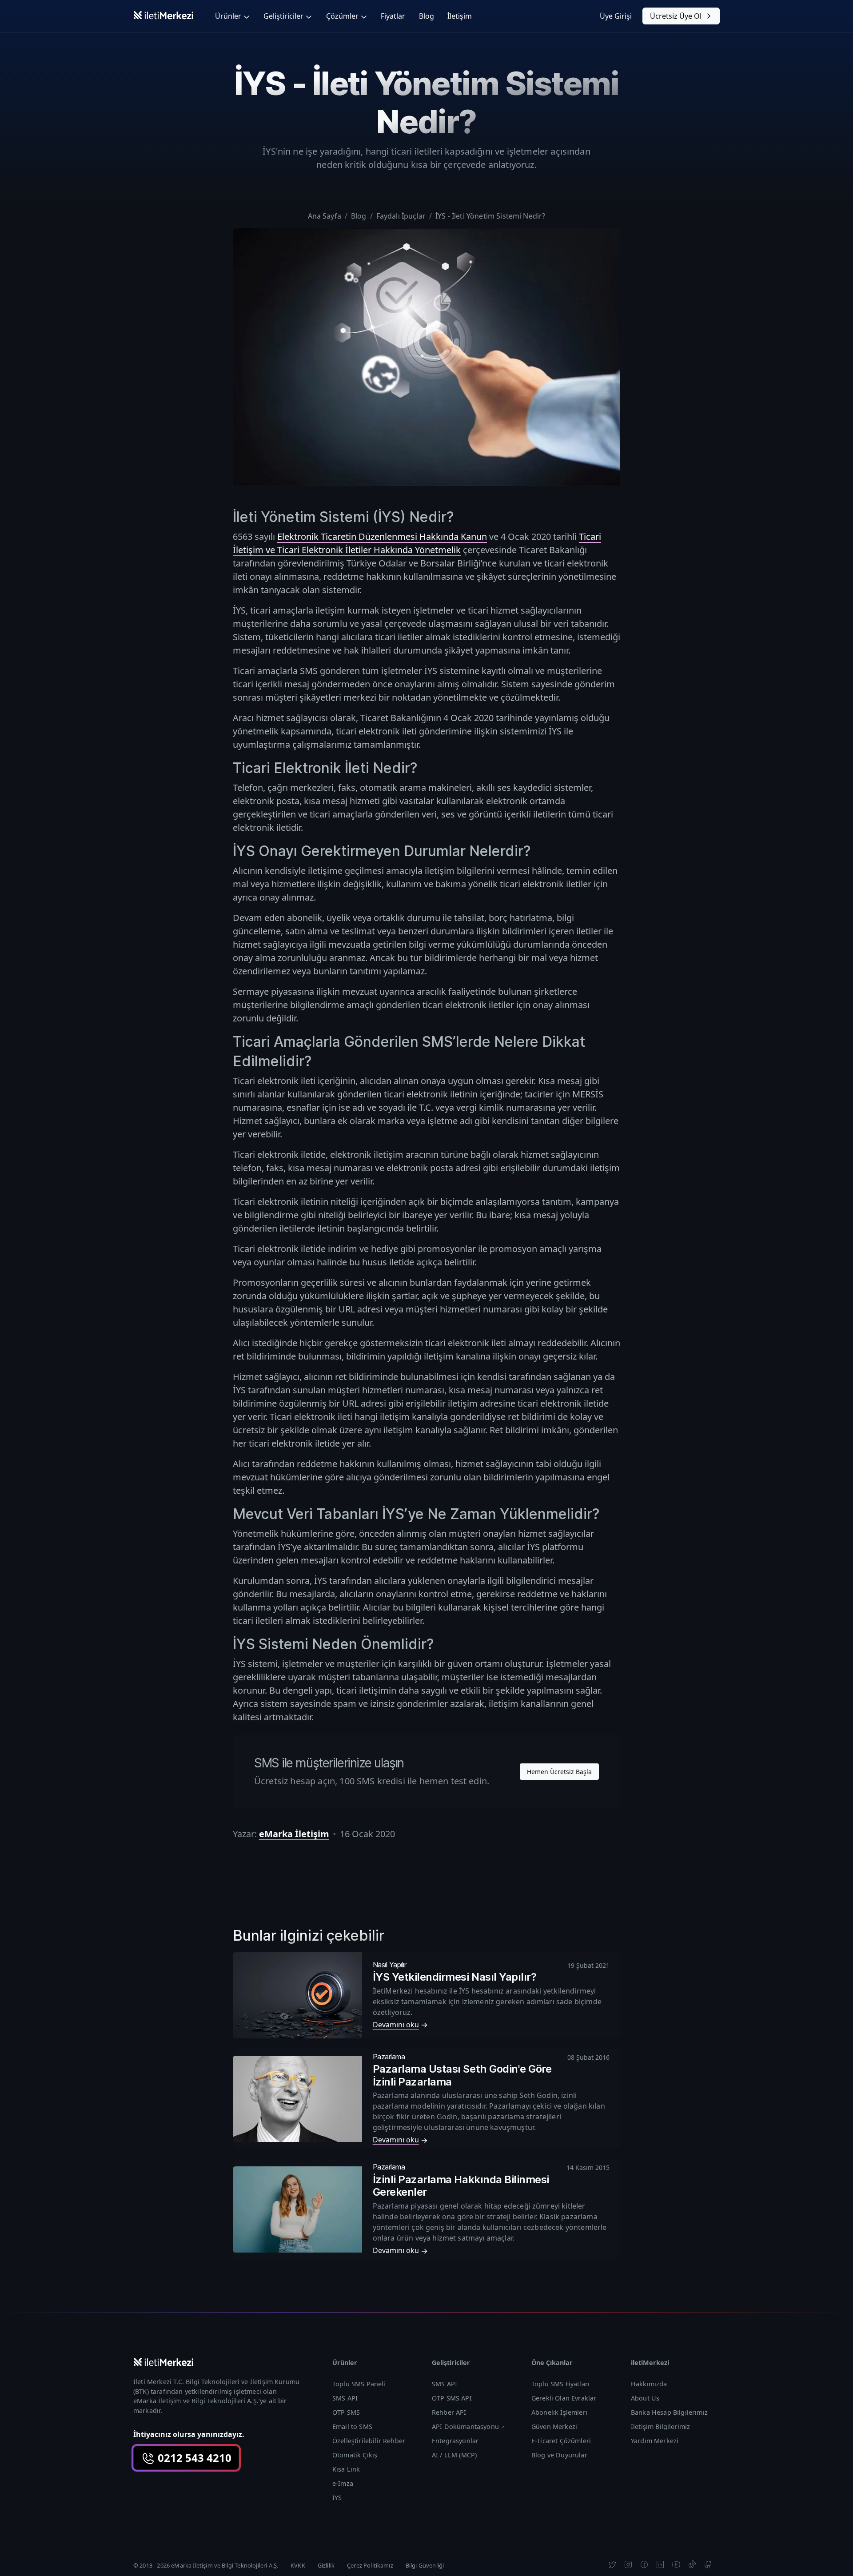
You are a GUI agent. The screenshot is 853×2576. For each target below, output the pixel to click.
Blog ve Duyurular (559, 2455)
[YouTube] (676, 2564)
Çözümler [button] (342, 16)
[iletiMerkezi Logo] (163, 15)
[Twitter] (612, 2564)
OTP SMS (346, 2412)
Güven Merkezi (554, 2426)
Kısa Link (346, 2469)
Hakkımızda (649, 2384)
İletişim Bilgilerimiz (660, 2426)
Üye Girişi (616, 16)
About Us (645, 2398)
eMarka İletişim (294, 1834)
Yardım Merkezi (655, 2441)
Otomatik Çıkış (355, 2455)
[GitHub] (708, 2564)
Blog (426, 16)
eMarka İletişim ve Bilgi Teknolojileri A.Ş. (196, 2401)
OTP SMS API (452, 2398)
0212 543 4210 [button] (193, 2458)
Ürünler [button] (228, 16)
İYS (337, 2498)
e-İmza (343, 2483)
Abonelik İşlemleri (559, 2412)
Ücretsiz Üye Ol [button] (676, 16)
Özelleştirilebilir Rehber (369, 2441)
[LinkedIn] (660, 2564)
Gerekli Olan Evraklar (564, 2398)
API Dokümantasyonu (465, 2426)
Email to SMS (352, 2426)
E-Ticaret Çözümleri (561, 2441)
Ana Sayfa (325, 216)
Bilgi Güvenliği (425, 2565)
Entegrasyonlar (455, 2441)
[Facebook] (644, 2564)
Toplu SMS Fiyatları (560, 2384)
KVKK (298, 2565)
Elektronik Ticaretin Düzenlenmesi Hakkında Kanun (382, 536)
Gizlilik (326, 2565)
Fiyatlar (393, 16)
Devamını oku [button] (396, 2025)
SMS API (345, 2398)
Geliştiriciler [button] (283, 16)
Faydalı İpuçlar (401, 216)
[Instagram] (628, 2564)
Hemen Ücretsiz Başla (559, 1772)
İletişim (460, 16)
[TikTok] (692, 2564)
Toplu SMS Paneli (359, 2384)
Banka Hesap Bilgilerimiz (669, 2412)
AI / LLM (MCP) (454, 2455)
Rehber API (449, 2412)
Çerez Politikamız (370, 2565)
